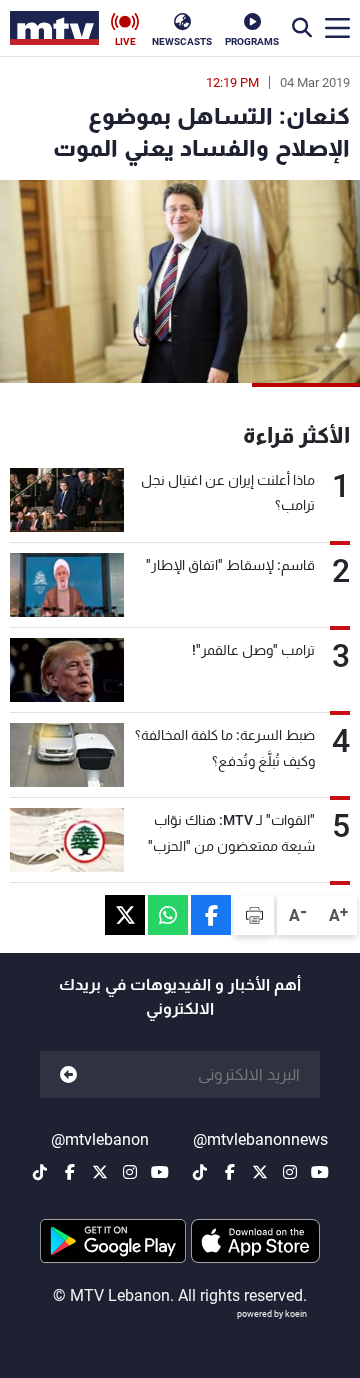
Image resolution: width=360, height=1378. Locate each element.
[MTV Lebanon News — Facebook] (230, 1172)
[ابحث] (302, 28)
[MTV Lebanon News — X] (260, 1172)
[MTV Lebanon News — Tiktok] (200, 1172)
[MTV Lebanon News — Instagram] (290, 1172)
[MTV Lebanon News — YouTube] (320, 1172)
